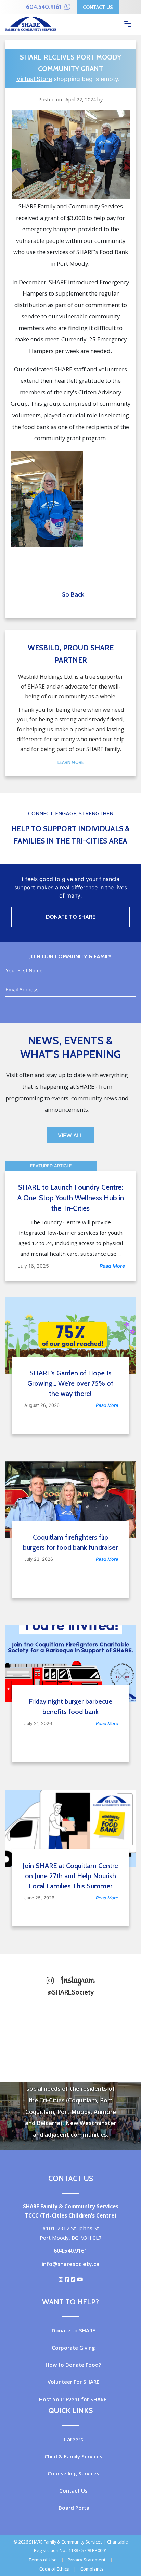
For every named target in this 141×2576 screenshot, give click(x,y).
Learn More (71, 763)
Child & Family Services (73, 2456)
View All (70, 1135)
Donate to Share (71, 917)
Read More (112, 1266)
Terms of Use (43, 2560)
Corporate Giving (73, 2348)
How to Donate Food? (73, 2365)
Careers (73, 2439)
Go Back (71, 594)
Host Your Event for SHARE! (73, 2399)
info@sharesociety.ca (70, 2264)
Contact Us (98, 7)
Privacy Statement (87, 2560)
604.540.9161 (44, 7)
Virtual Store (34, 79)
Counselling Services (73, 2473)
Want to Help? (70, 2302)
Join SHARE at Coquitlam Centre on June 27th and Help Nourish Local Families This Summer (70, 1876)
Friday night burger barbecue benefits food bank (70, 1707)
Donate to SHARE (73, 2330)
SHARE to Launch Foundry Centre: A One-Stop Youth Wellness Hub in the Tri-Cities (71, 1198)
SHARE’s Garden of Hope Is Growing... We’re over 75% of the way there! (70, 1383)
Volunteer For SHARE (73, 2382)
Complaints (92, 2569)
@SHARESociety (70, 1992)
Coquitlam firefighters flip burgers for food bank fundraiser (70, 1542)
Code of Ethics (54, 2569)
